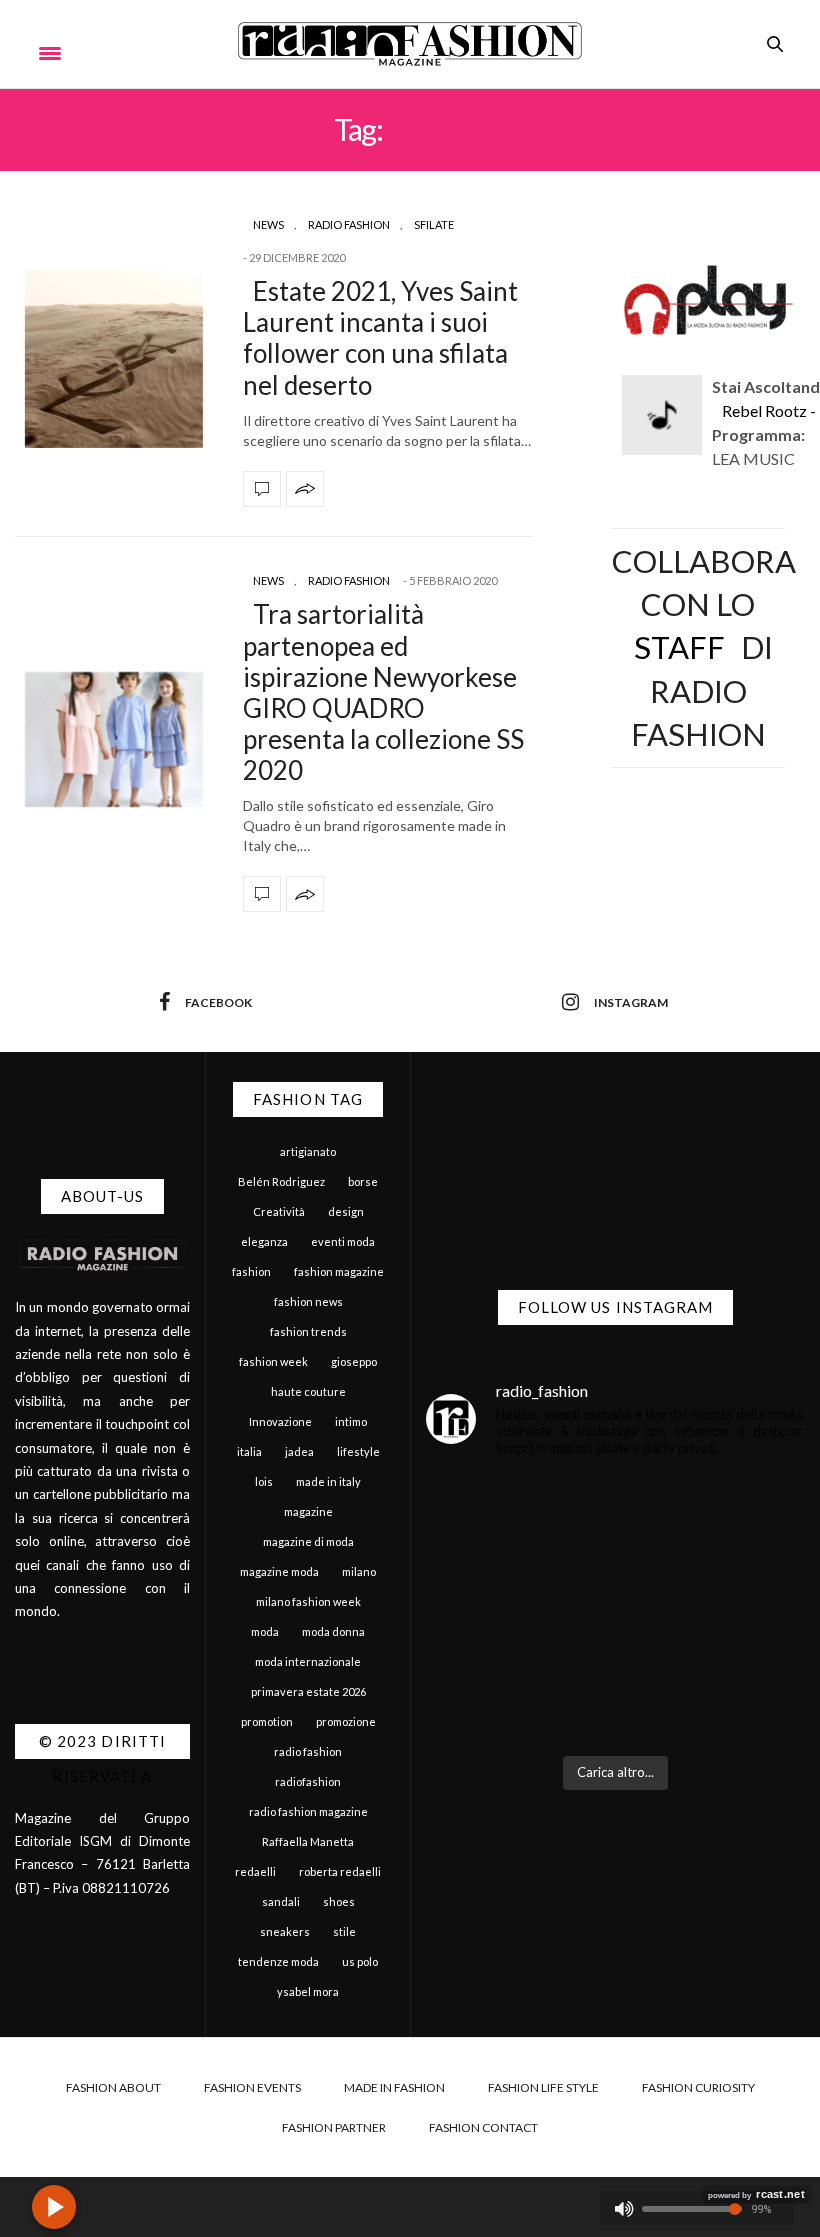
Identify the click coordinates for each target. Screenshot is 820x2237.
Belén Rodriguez (281, 1181)
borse (363, 1181)
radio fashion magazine (308, 1811)
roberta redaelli (340, 1871)
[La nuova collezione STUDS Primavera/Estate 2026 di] (713, 1683)
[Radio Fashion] (410, 44)
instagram (631, 1002)
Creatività (279, 1211)
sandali (281, 1901)
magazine (308, 1511)
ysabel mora (308, 1991)
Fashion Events (252, 2087)
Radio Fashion (349, 224)
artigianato (308, 1151)
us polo (360, 1961)
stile (344, 1931)
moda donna (333, 1631)
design (346, 1211)
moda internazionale (308, 1661)
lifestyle (358, 1451)
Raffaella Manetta (308, 1841)
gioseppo (354, 1361)
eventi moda (343, 1241)
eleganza (264, 1241)
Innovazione (280, 1421)
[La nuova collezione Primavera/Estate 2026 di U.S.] (518, 1683)
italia (249, 1451)
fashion (251, 1271)
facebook (218, 1002)
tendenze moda (278, 1961)
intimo (351, 1421)
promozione (346, 1721)
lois (264, 1481)
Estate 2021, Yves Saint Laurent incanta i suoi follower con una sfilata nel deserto (380, 338)
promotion (267, 1721)
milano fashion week (308, 1601)
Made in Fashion (394, 2087)
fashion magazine (339, 1271)
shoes (339, 1901)
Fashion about (113, 2087)
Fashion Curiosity (698, 2087)
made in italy (328, 1481)
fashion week (273, 1361)
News (268, 224)
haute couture (308, 1391)
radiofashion (308, 1781)
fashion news (308, 1301)
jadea (299, 1451)
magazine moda (279, 1571)
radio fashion (308, 1751)
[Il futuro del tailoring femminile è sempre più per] (518, 1561)
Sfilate (434, 224)
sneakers (285, 1931)
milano (359, 1571)
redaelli (255, 1871)
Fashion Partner (334, 2127)
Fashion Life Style (543, 2087)
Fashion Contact (483, 2127)
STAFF (679, 647)
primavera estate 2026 (308, 1691)
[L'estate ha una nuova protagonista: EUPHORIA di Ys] (713, 1561)
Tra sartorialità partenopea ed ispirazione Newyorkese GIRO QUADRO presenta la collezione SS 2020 (383, 692)
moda (265, 1631)
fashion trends (308, 1331)
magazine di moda (308, 1541)
